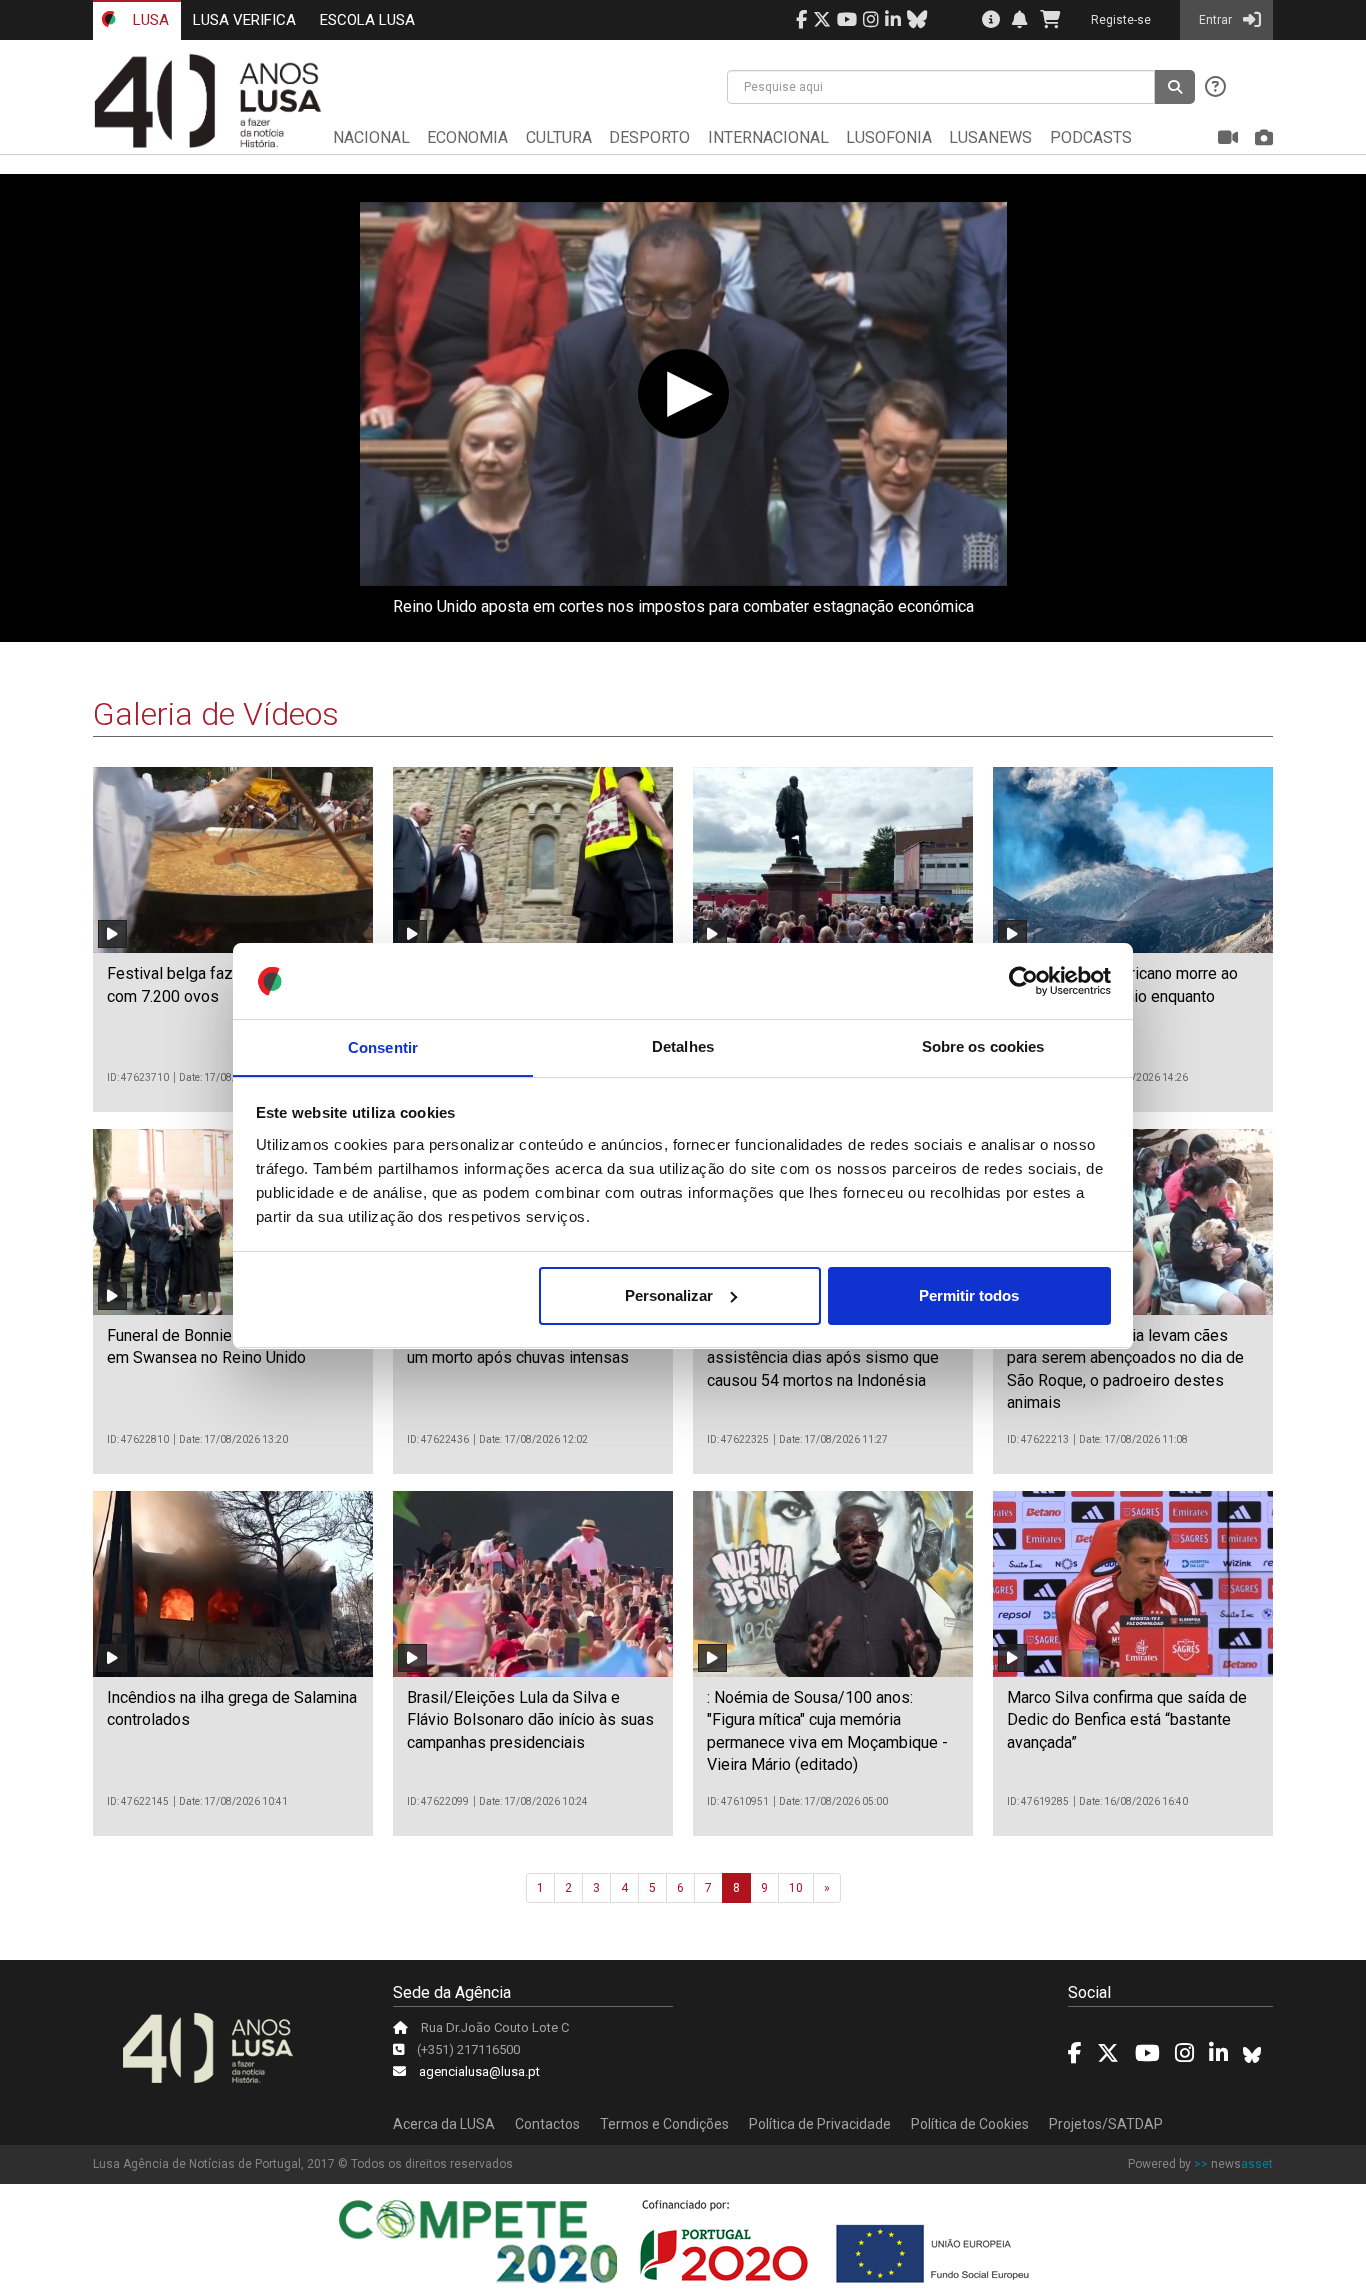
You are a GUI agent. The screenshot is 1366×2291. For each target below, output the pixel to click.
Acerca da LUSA (444, 2124)
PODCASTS (1091, 137)
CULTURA (559, 137)
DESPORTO (649, 137)
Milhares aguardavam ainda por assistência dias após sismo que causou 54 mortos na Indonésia (823, 1358)
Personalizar (669, 1295)
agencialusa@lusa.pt (479, 2071)
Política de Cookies (970, 2124)
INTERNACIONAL (768, 137)
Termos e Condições (664, 2124)
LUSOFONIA (889, 137)
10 (796, 1888)
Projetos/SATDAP (1106, 2124)
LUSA (149, 20)
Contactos (547, 2124)
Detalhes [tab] (683, 1046)
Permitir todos (969, 1295)
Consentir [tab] (383, 1046)
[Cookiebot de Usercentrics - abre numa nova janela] (1023, 981)
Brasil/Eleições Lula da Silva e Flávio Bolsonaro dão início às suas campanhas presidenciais (530, 1720)
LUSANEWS (990, 137)
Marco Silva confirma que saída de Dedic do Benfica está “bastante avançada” (1127, 1720)
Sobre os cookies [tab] (983, 1046)
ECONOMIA (467, 137)
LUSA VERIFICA (244, 20)
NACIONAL (371, 137)
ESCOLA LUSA (367, 20)
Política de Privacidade (820, 2124)
